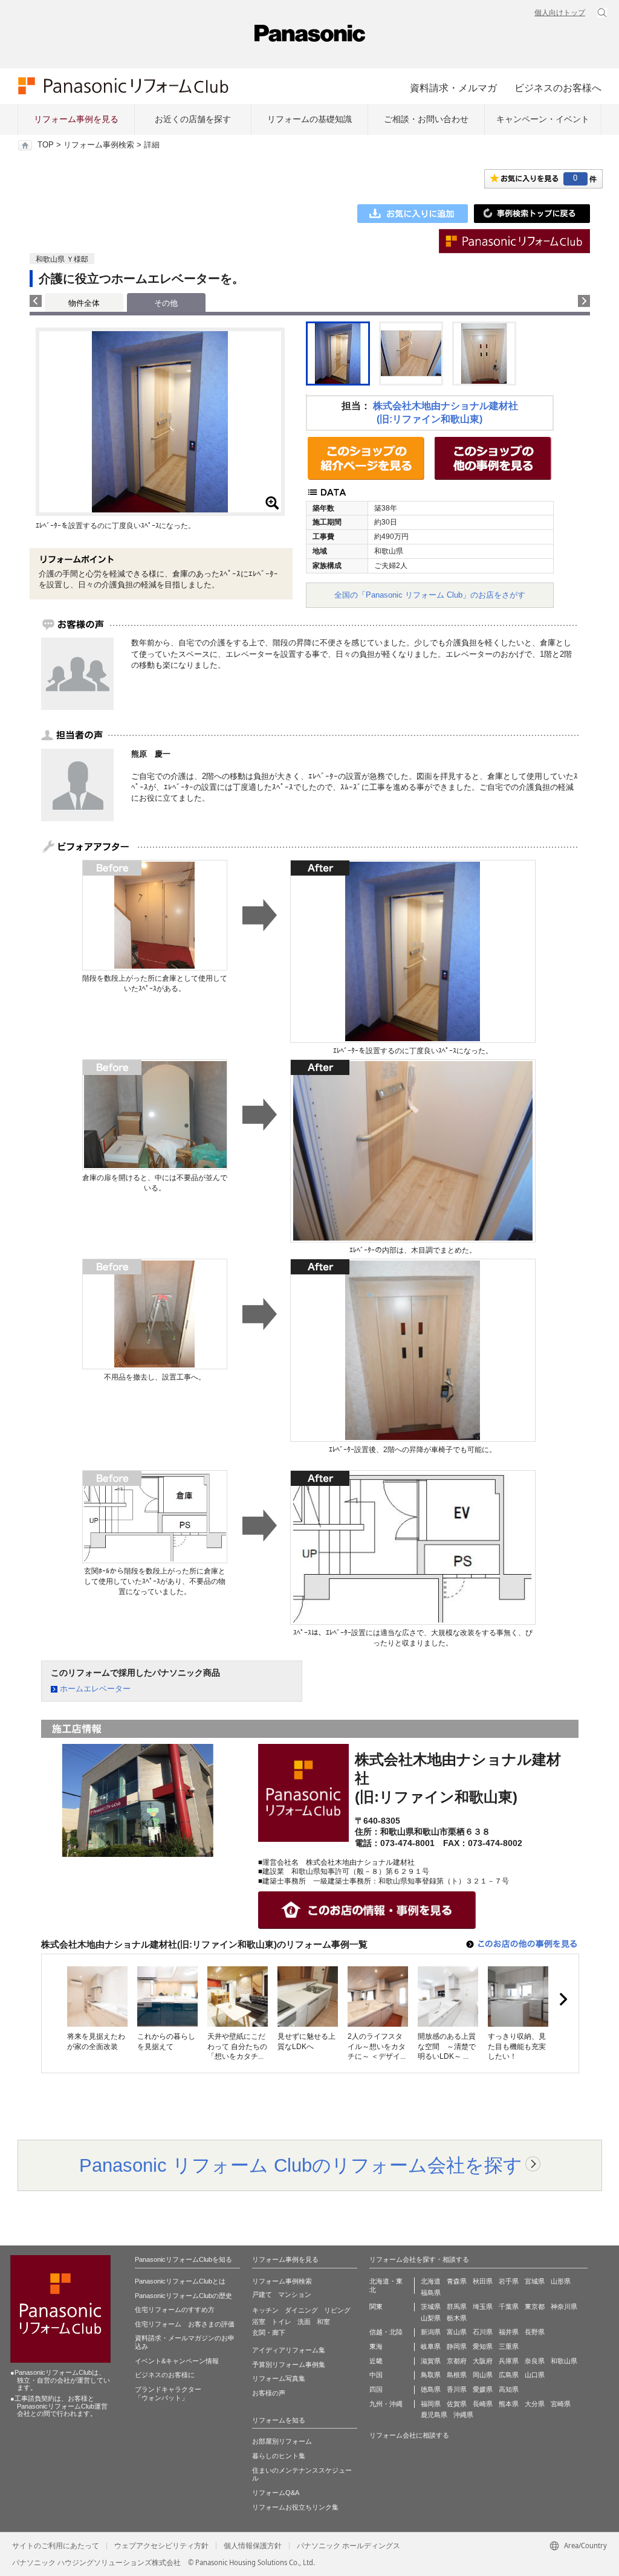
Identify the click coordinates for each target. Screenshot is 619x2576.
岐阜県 (431, 2346)
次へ (563, 2000)
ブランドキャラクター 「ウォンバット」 (168, 2394)
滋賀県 (431, 2361)
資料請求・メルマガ (453, 88)
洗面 (304, 2322)
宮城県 (535, 2281)
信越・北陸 (386, 2332)
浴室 (259, 2322)
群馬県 (457, 2306)
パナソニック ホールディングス (348, 2546)
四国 (376, 2389)
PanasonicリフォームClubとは (180, 2281)
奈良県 (535, 2361)
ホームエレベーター (95, 1689)
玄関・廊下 (269, 2332)
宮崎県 (561, 2404)
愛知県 (483, 2346)
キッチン (265, 2310)
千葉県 (509, 2306)
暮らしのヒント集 (279, 2456)
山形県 (561, 2281)
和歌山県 (564, 2361)
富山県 (457, 2332)
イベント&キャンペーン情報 (177, 2361)
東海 (376, 2346)
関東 (376, 2306)
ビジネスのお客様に (165, 2375)
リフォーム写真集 (279, 2378)
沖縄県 (463, 2415)
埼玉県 (483, 2306)
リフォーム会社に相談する (409, 2435)
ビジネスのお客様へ (558, 88)
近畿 (376, 2361)
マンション (295, 2294)
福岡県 (431, 2404)
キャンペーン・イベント (543, 119)
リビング (337, 2310)
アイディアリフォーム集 (289, 2350)
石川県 (483, 2332)
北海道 (431, 2281)
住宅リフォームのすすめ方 (175, 2310)
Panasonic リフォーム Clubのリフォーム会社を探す (301, 2165)
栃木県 (457, 2318)
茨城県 (431, 2306)
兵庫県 (509, 2361)
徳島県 (431, 2389)
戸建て (262, 2294)
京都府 (457, 2361)
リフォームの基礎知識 (309, 119)
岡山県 (483, 2375)
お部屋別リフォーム (282, 2441)
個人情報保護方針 (253, 2546)
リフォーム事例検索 (99, 145)
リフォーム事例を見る (76, 119)
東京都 (535, 2306)
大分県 (535, 2404)
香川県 (457, 2389)
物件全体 (84, 303)
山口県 (535, 2375)
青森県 (457, 2281)
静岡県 (457, 2346)
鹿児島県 (434, 2415)
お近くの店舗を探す (193, 119)
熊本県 (509, 2404)
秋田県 (483, 2281)
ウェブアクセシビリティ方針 (161, 2546)
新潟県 (431, 2332)
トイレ (281, 2322)
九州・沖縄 (386, 2404)
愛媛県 (483, 2389)
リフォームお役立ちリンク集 (295, 2507)
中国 (376, 2375)
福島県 (431, 2293)
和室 (323, 2322)
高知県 (509, 2389)
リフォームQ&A (276, 2493)
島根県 (457, 2375)
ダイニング (301, 2310)
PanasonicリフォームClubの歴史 (183, 2296)
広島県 (509, 2375)
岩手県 (509, 2281)
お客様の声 (269, 2393)
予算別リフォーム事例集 (289, 2365)
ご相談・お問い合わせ (426, 119)
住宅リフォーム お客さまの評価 (185, 2324)
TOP (46, 145)
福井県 (509, 2332)
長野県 (535, 2332)
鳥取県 (431, 2375)
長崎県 (483, 2404)
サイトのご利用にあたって (56, 2546)
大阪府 (483, 2361)
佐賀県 (457, 2404)
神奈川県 (564, 2306)
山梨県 (431, 2318)
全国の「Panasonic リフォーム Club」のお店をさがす (430, 595)
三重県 (509, 2346)
